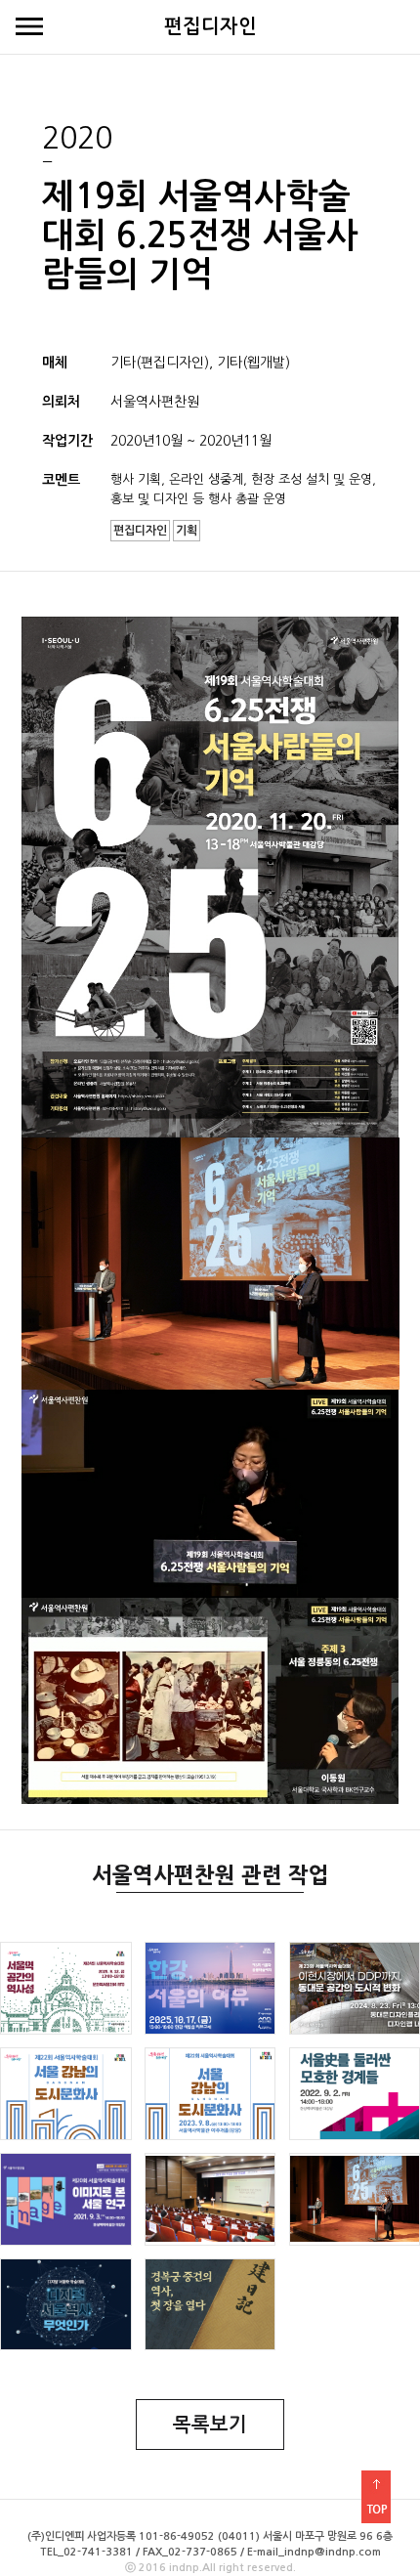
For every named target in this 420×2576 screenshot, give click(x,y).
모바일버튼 (29, 27)
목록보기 (210, 2425)
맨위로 (376, 2497)
